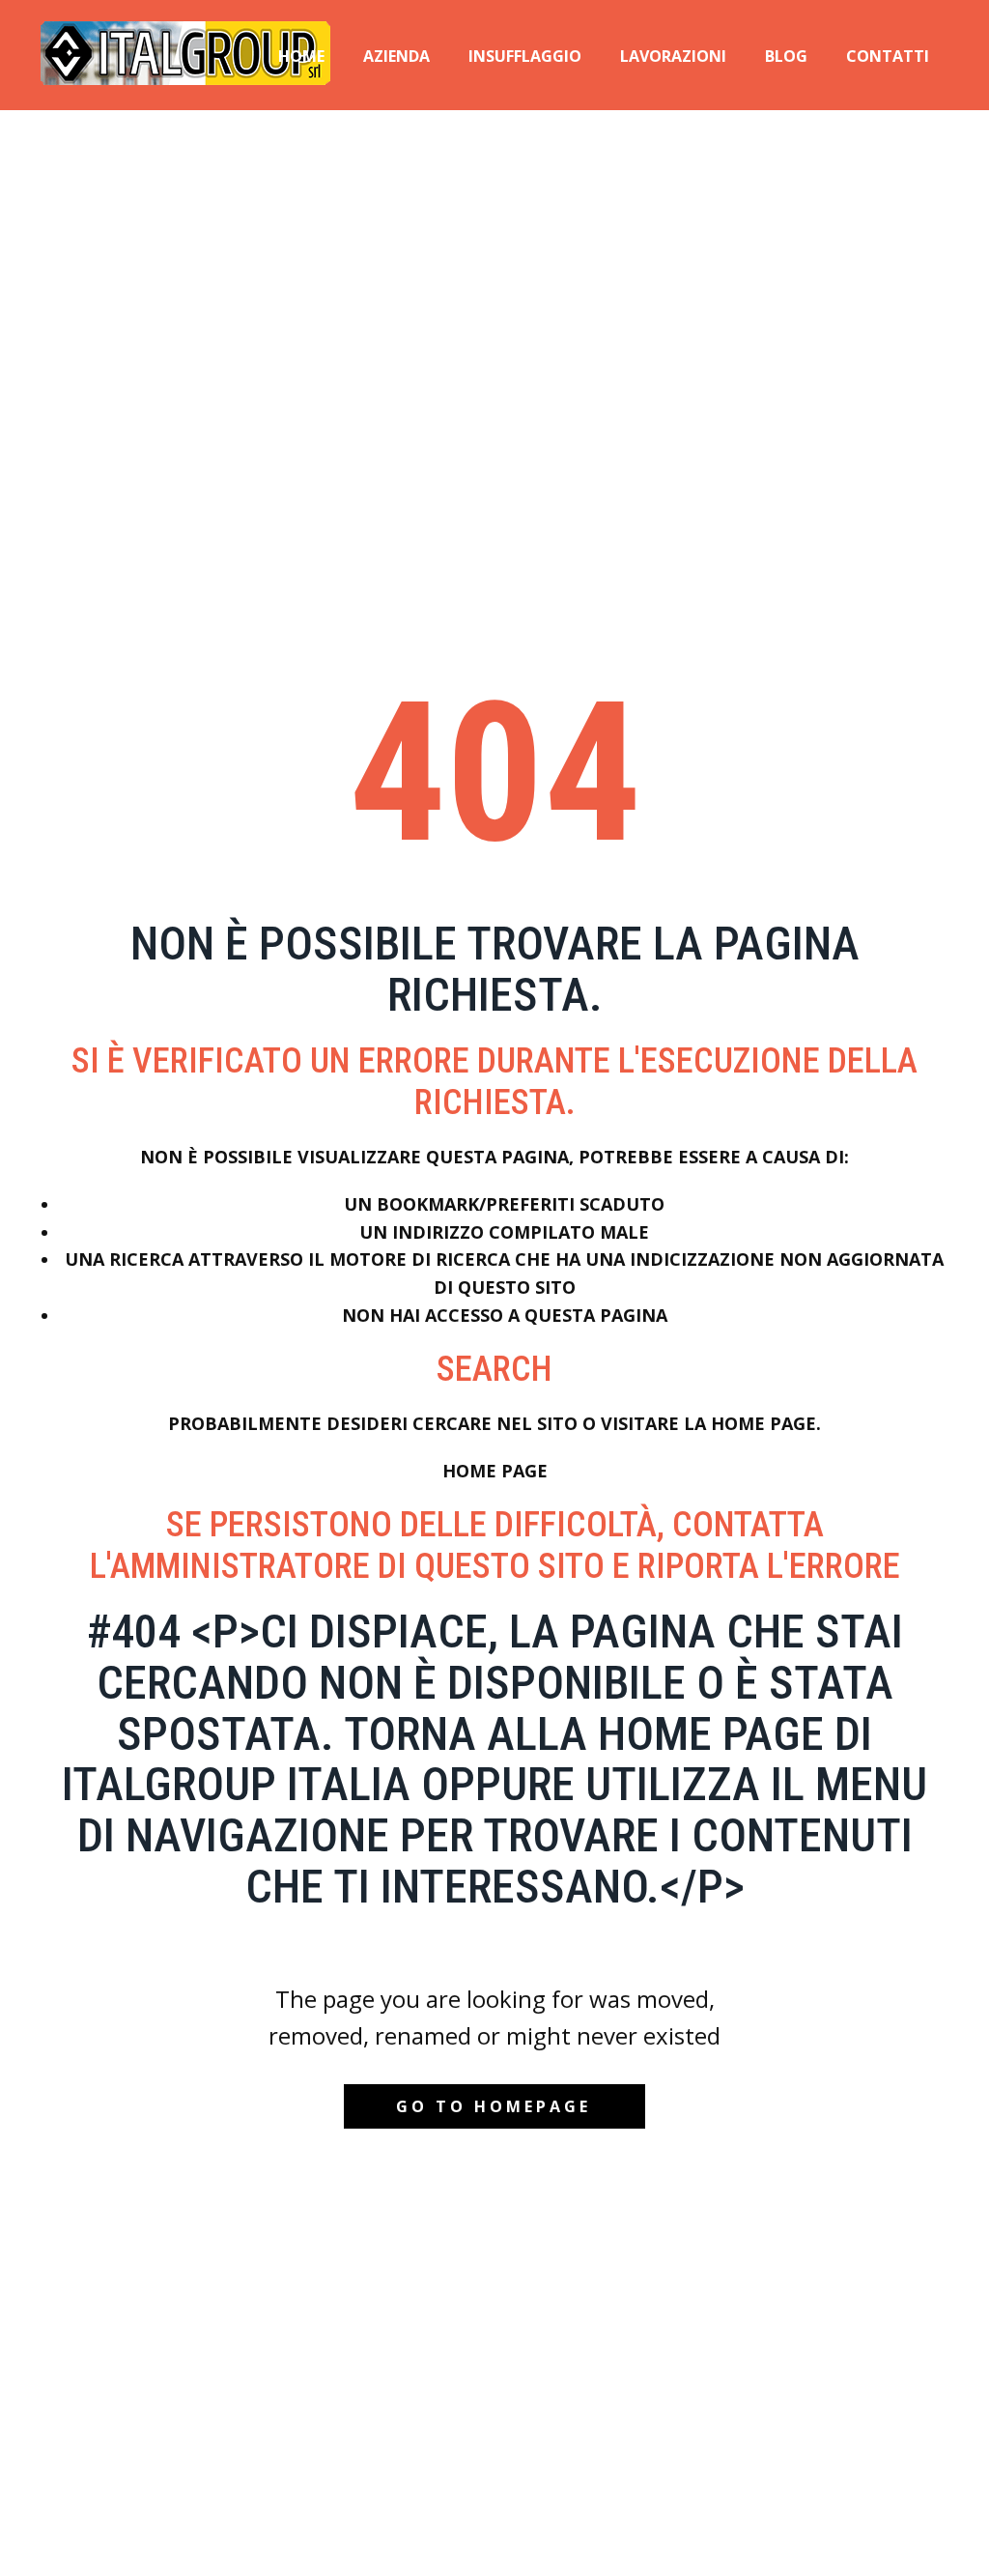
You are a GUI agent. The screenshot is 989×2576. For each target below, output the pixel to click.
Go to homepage (494, 2106)
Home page (495, 1471)
